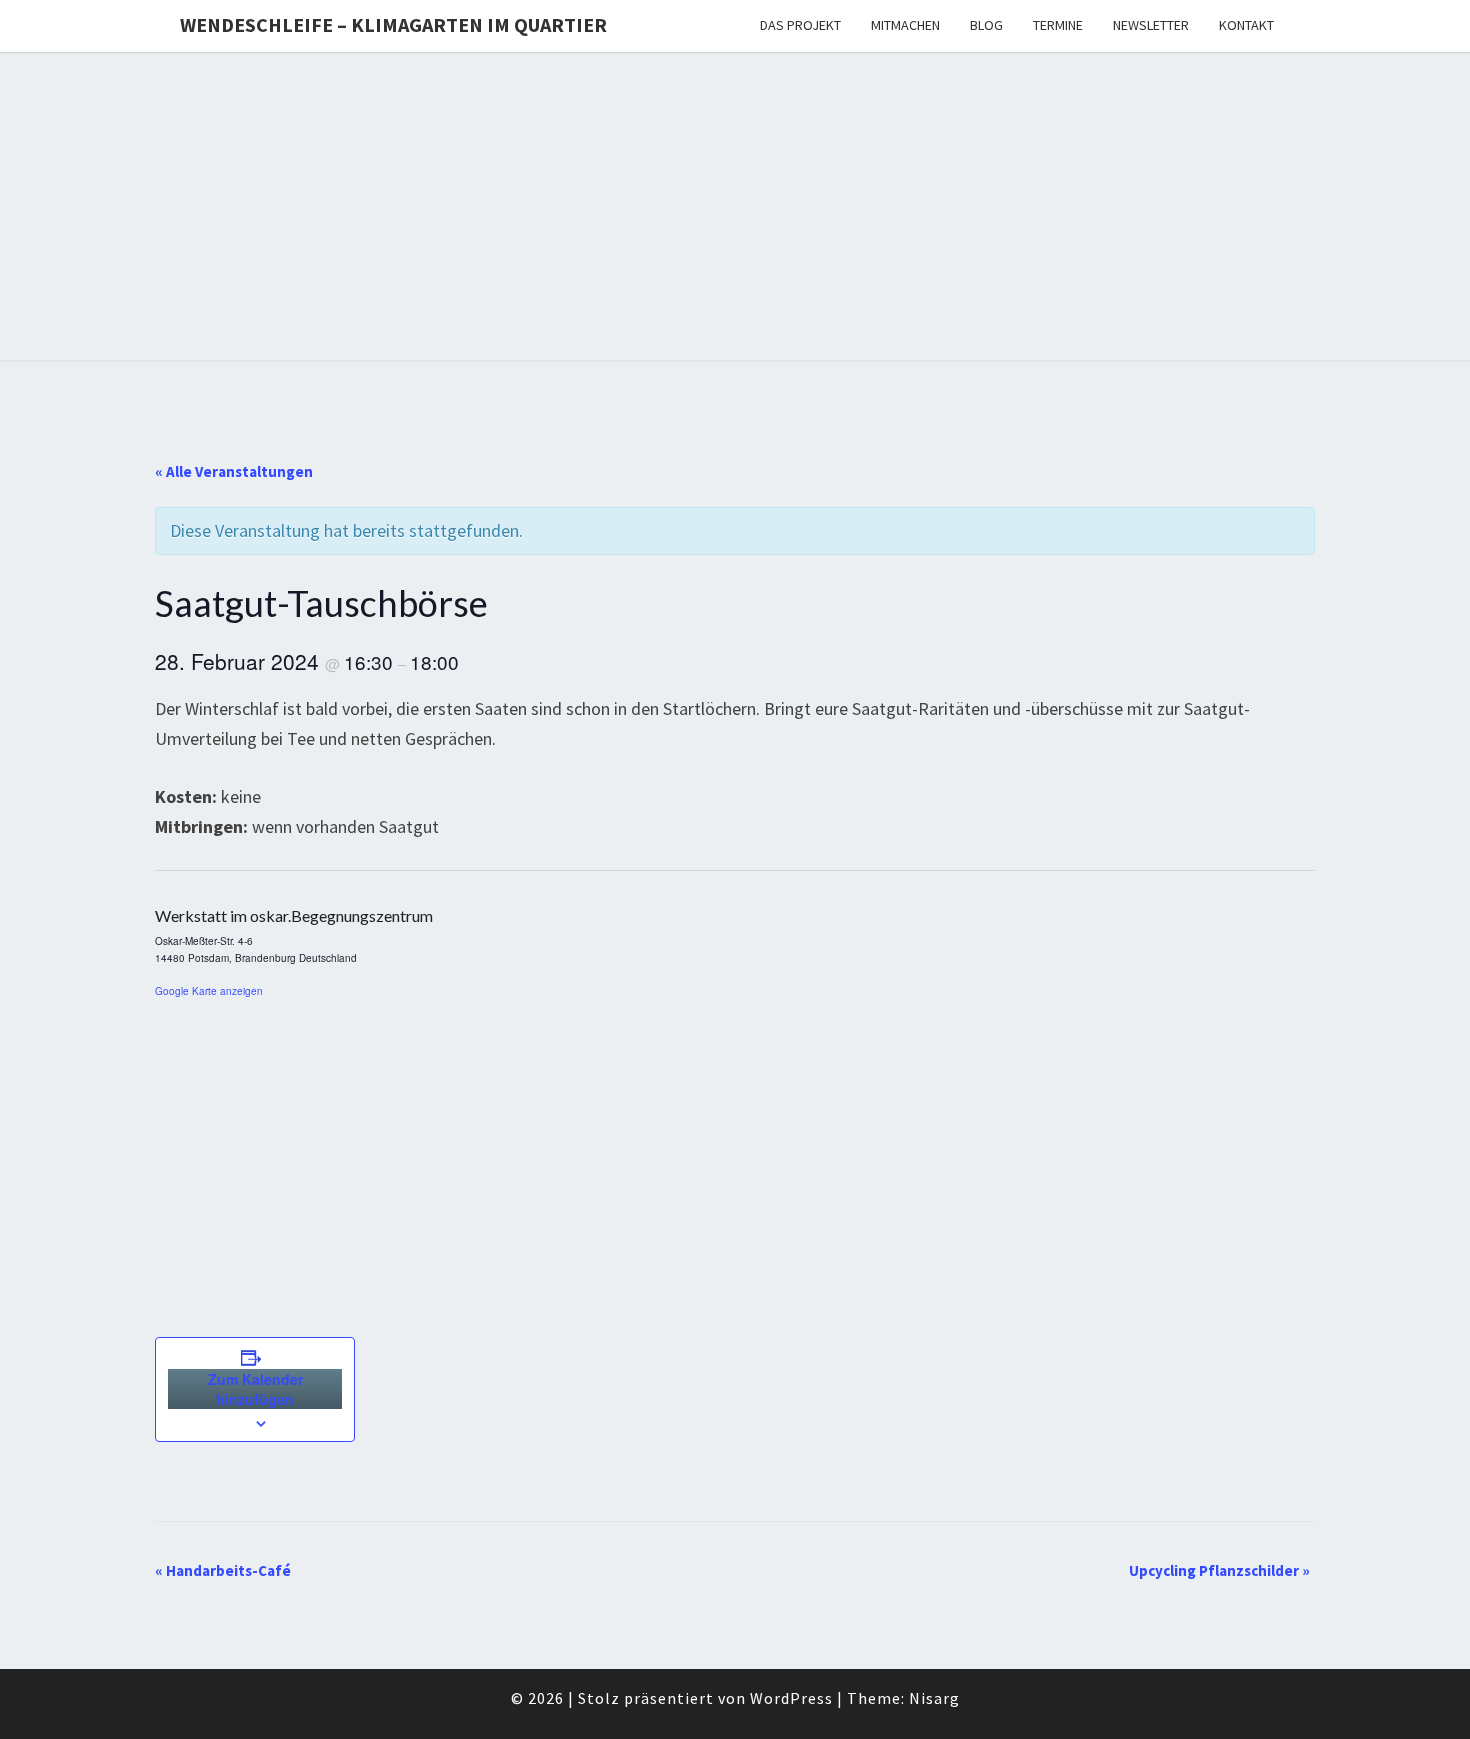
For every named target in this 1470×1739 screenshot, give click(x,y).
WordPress (791, 1698)
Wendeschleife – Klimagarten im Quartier (393, 24)
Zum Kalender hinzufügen (255, 1389)
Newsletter (1151, 25)
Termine (1058, 25)
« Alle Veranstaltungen (234, 471)
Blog (986, 25)
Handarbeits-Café (223, 1570)
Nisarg (934, 1698)
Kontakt (1246, 25)
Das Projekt (800, 25)
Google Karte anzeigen (209, 991)
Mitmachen (905, 25)
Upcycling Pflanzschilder (1219, 1570)
